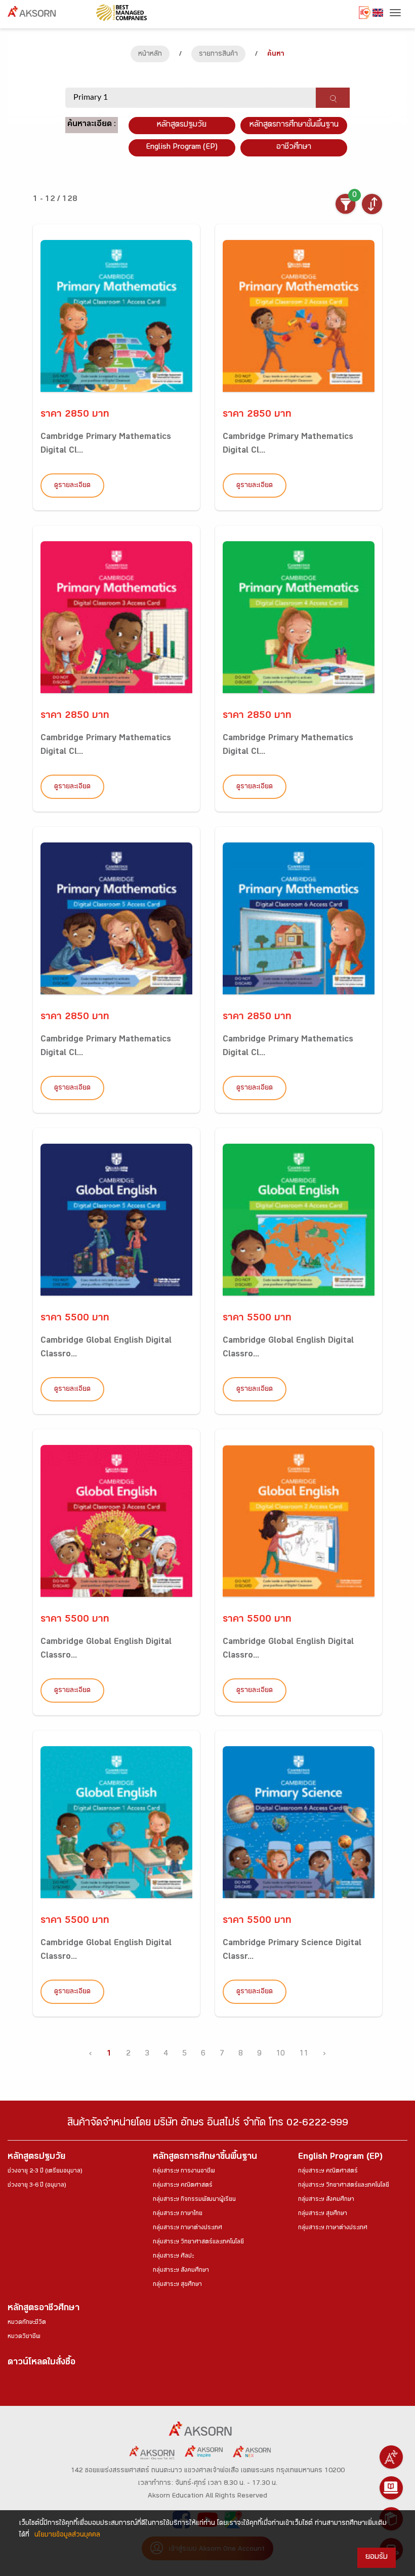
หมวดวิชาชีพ (24, 2337)
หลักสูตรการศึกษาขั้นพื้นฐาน (294, 125)
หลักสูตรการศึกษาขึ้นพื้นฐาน (205, 2158)
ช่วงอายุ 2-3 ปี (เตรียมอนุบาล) (45, 2171)
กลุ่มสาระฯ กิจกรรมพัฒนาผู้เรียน (194, 2200)
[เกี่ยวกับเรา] (391, 2457)
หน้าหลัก (150, 55)
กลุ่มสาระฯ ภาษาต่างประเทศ (188, 2228)
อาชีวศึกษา (294, 148)
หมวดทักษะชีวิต (27, 2323)
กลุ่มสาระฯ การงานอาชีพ (184, 2171)
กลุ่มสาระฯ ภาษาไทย (178, 2214)
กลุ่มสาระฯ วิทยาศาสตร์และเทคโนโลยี (198, 2242)
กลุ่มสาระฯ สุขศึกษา (177, 2285)
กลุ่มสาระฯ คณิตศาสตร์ (183, 2186)
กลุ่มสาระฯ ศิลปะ (173, 2257)
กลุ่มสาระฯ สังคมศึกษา (181, 2271)
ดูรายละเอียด (72, 486)
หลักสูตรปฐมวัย (36, 2158)
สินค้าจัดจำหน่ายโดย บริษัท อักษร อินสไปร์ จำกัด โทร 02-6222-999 (208, 2124)
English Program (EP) (182, 148)
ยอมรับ (377, 2558)
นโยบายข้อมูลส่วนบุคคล (67, 2535)
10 (280, 2054)
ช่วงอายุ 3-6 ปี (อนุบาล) (37, 2186)
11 (304, 2054)
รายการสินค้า (218, 55)
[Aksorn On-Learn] (391, 2488)
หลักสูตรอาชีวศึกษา (44, 2309)
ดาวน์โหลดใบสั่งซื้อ (41, 2363)
